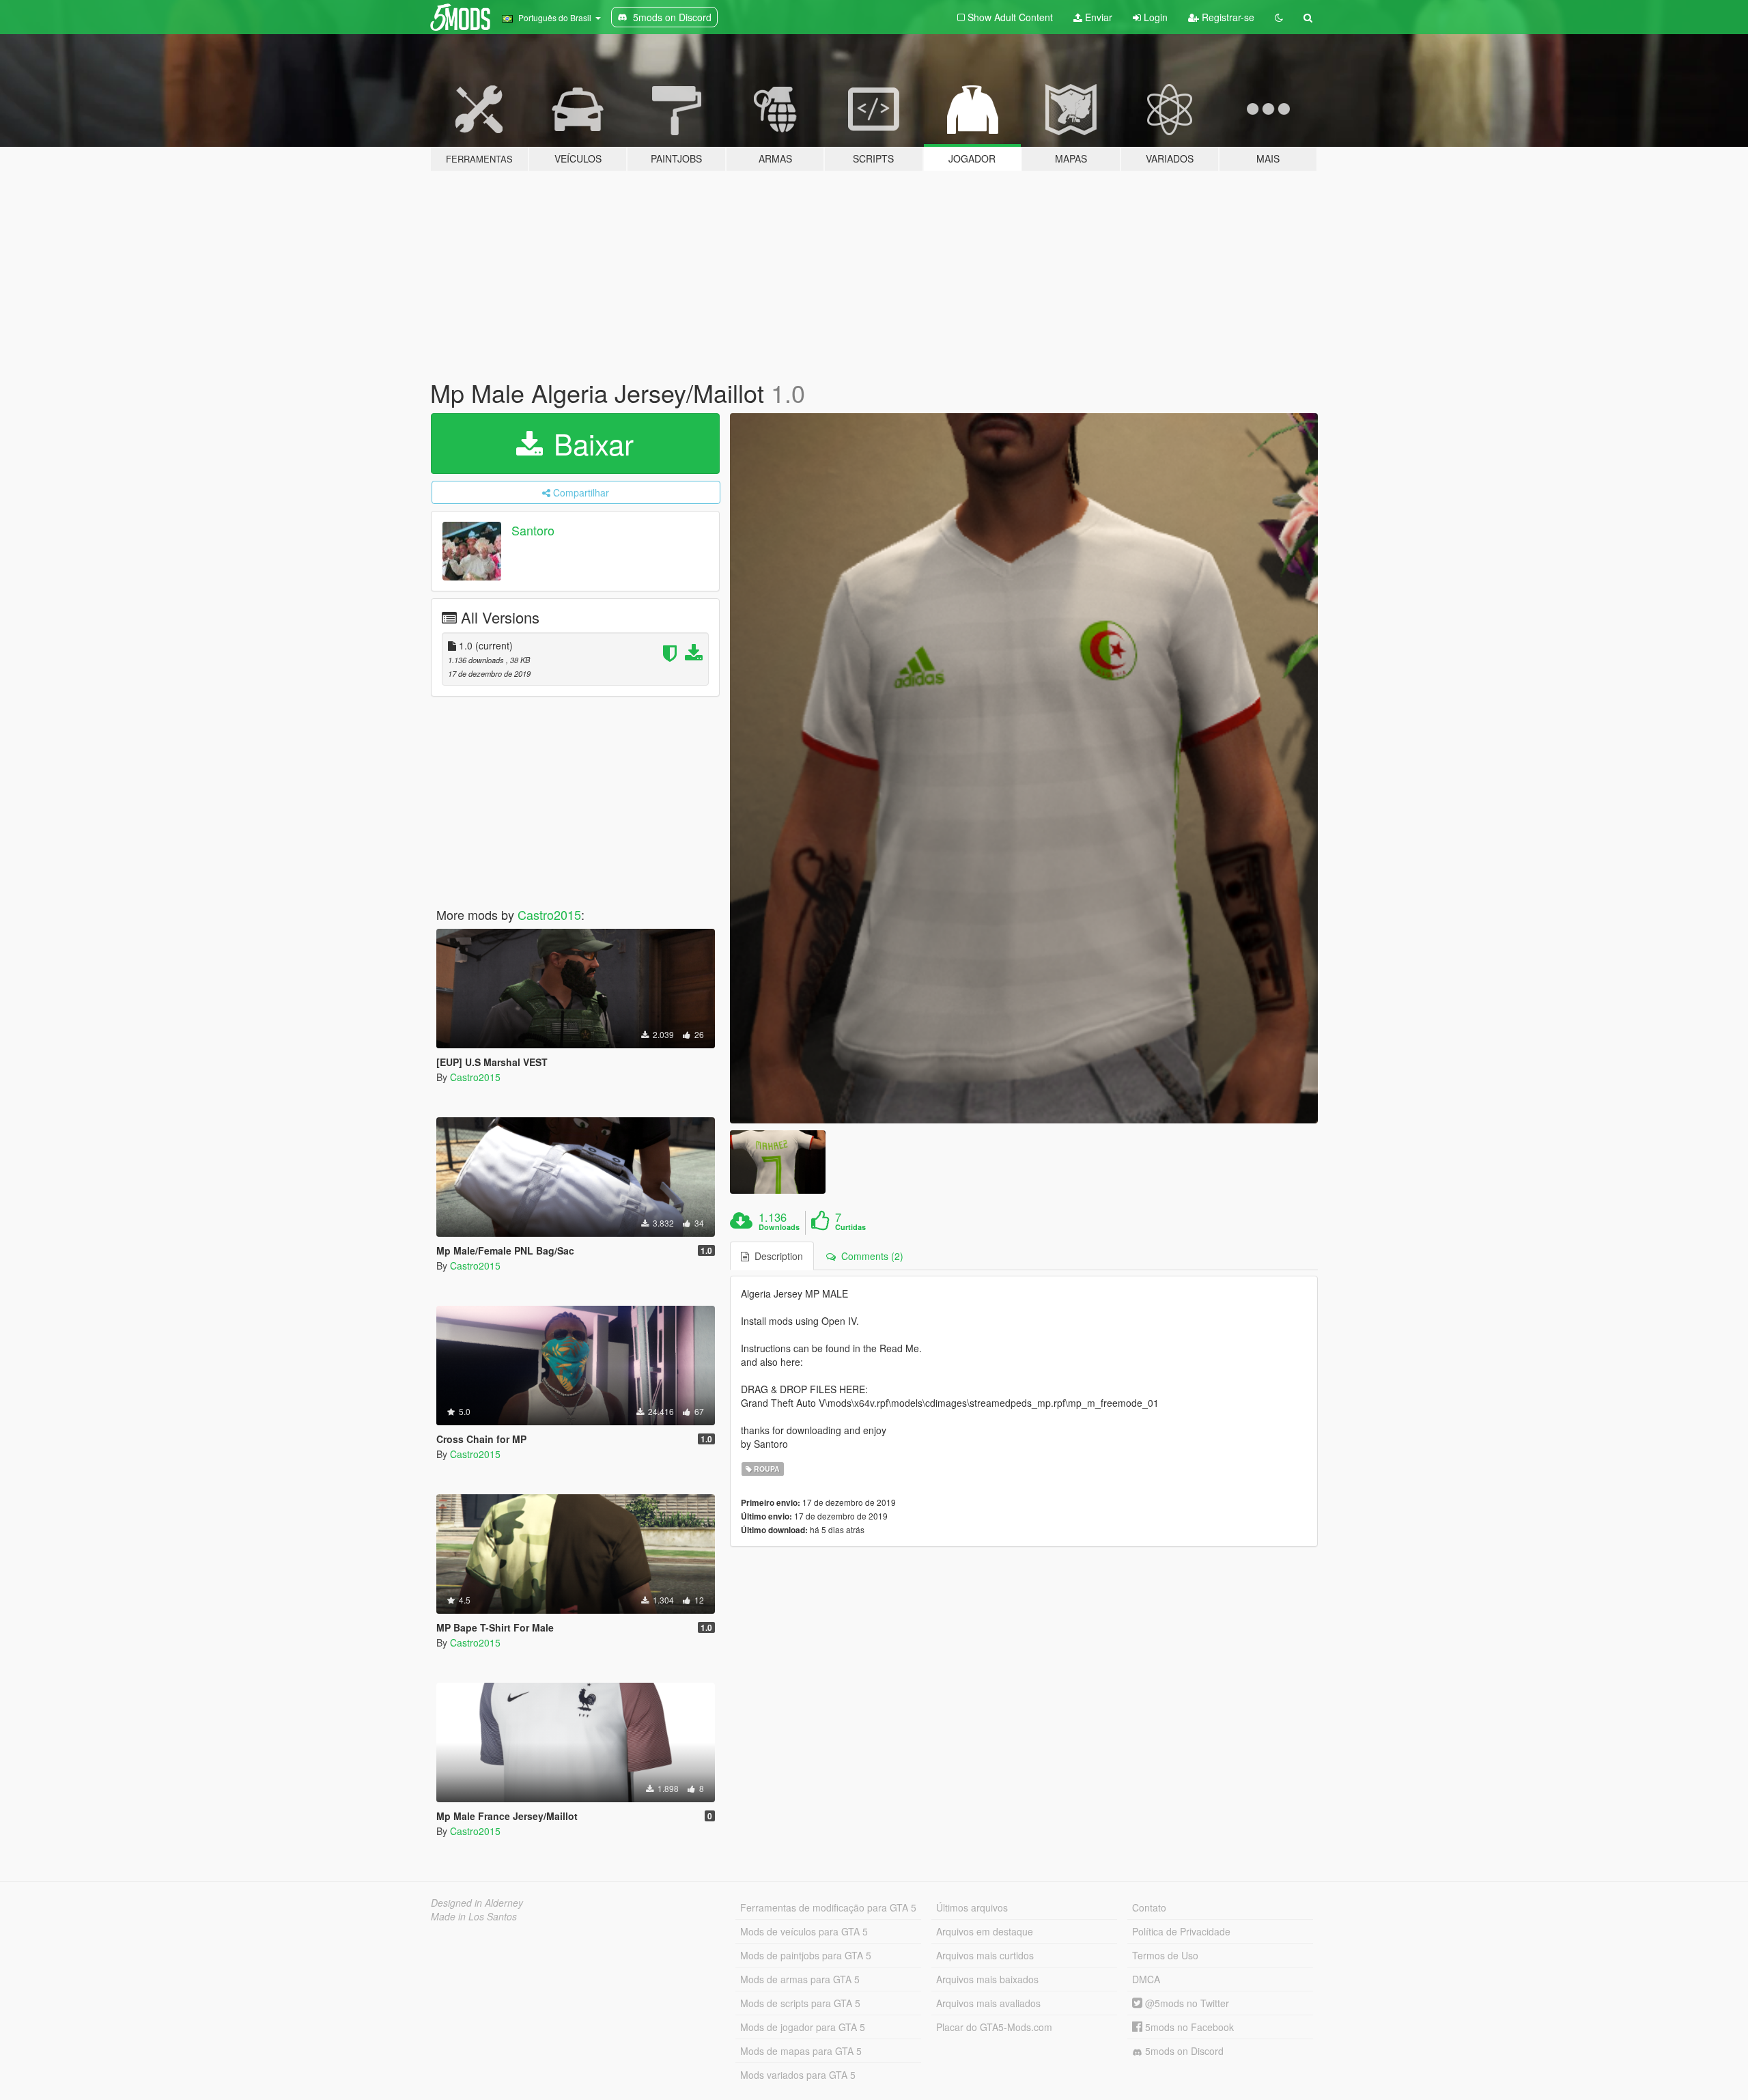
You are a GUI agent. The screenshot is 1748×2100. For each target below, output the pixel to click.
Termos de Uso (1165, 1955)
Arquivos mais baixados (987, 1979)
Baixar (590, 443)
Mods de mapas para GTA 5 (801, 2051)
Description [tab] (776, 1256)
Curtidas (850, 1227)
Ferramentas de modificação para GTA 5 (828, 1907)
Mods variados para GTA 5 (798, 2075)
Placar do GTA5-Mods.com (994, 2027)
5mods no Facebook (1188, 2027)
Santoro (533, 530)
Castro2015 (549, 914)
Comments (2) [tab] (870, 1256)
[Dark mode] (1279, 17)
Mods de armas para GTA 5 (800, 1979)
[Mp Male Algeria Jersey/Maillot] (1024, 768)
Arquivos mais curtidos (985, 1955)
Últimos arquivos (972, 1907)
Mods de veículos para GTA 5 (804, 1931)
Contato (1149, 1907)
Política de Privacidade (1181, 1931)
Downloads (779, 1227)
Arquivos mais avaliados (988, 2003)
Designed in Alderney (477, 1903)
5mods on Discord (1183, 2051)
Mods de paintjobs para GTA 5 (806, 1955)
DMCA (1146, 1979)
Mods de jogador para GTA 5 (803, 2027)
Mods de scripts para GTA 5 (800, 2003)
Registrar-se (1227, 17)
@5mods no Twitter (1186, 2003)
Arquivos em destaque (985, 1931)
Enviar (1097, 17)
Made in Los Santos (474, 1916)
